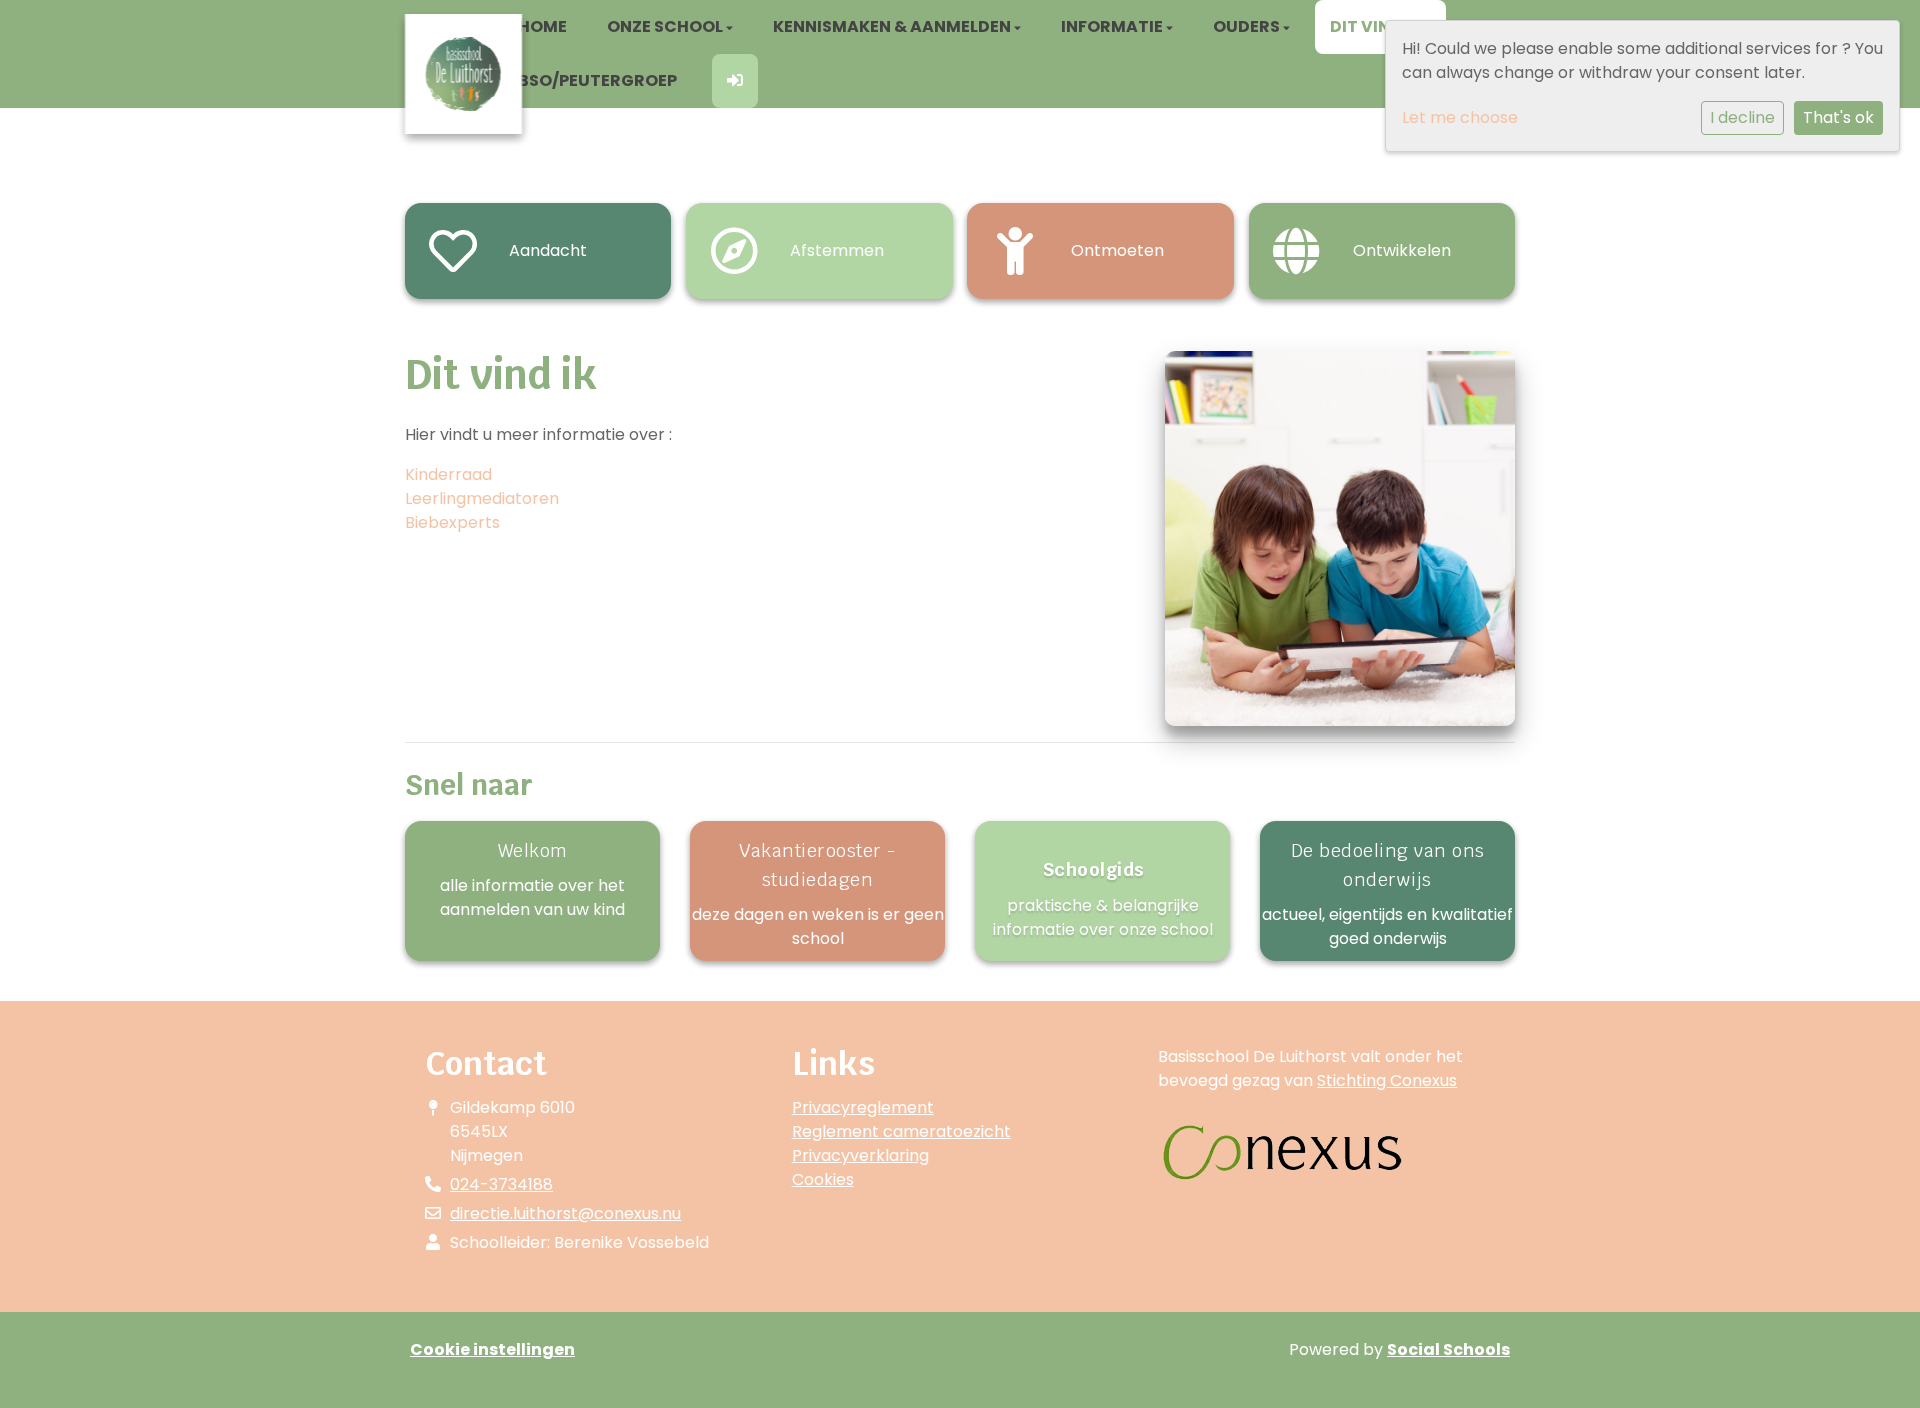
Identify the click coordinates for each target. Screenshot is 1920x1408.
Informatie (1113, 26)
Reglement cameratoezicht (901, 1131)
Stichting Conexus (1387, 1080)
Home (542, 26)
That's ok (1838, 117)
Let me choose (1460, 117)
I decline (1742, 117)
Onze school (666, 26)
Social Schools (1448, 1349)
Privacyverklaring (860, 1155)
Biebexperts (452, 522)
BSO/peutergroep (597, 80)
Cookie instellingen (492, 1349)
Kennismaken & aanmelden (893, 26)
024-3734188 (501, 1184)
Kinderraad (448, 474)
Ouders (1248, 26)
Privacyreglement (863, 1107)
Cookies (823, 1179)
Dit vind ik (1377, 26)
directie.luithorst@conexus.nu (565, 1213)
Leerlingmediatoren (482, 498)
